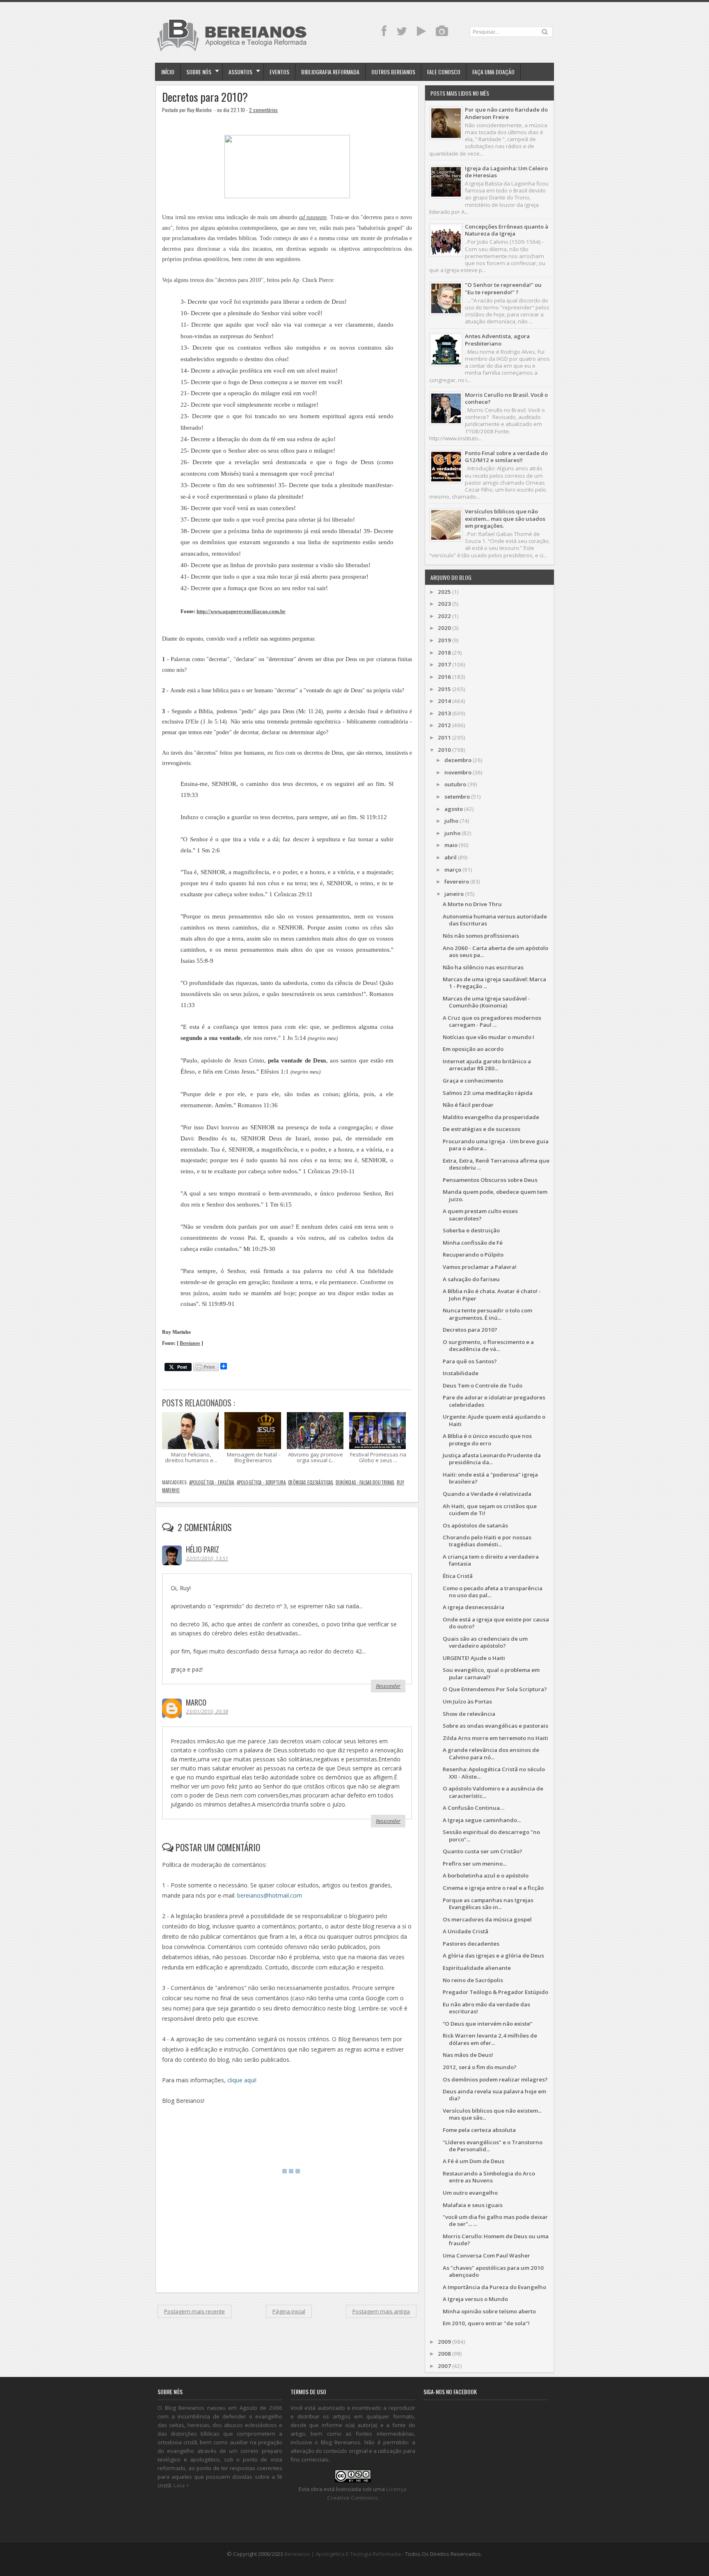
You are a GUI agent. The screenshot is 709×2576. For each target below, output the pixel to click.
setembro (457, 797)
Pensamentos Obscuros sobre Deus (490, 1180)
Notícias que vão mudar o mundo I (488, 1037)
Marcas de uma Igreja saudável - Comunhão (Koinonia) (486, 1002)
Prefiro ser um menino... (475, 1864)
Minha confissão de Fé (473, 1243)
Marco (196, 1702)
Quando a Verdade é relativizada (487, 1494)
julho (451, 821)
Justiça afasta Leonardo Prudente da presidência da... (492, 1459)
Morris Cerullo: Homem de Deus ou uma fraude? (496, 2240)
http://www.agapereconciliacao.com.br (241, 611)
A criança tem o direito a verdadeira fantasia (491, 1560)
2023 (444, 604)
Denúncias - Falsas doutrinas (365, 1482)
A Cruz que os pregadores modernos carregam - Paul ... (492, 1021)
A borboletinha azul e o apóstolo (486, 1875)
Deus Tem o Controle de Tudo (483, 1385)
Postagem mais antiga (381, 2311)
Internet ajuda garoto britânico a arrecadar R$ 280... (487, 1065)
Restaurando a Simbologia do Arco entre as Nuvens (489, 2177)
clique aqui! (242, 2080)
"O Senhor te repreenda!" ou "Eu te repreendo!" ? (503, 288)
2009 (444, 2342)
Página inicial (289, 2311)
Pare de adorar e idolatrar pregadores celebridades (494, 1401)
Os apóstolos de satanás (475, 1525)
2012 (444, 725)
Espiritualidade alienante (477, 1968)
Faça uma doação (493, 72)
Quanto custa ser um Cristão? (483, 1851)
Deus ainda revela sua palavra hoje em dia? (494, 2095)
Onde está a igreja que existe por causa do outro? (496, 1623)
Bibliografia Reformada (330, 72)
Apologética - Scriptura (261, 1482)
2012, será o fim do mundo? (480, 2067)
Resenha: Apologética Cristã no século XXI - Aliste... (494, 1773)
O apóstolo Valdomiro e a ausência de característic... (493, 1792)
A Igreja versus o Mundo (475, 2299)
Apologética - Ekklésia (212, 1482)
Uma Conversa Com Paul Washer (486, 2255)
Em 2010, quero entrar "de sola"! (486, 2323)
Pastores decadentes (471, 1944)
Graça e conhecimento (473, 1081)
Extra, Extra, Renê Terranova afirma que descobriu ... (496, 1164)
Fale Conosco (444, 72)
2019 (444, 640)
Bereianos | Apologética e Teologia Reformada (343, 2554)
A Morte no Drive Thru (472, 904)
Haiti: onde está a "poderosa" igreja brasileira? (490, 1478)
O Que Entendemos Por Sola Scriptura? (495, 1689)
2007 (444, 2366)
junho (452, 833)
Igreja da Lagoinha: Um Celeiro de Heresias (506, 172)
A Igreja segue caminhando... (482, 1820)
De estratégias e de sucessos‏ (481, 1129)
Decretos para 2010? (205, 97)
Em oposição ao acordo (473, 1049)
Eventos (279, 72)
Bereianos (190, 1343)
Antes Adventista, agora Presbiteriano (497, 340)
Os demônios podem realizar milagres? (495, 2079)
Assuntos (240, 72)
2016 (444, 677)
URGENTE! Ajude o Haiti (474, 1658)
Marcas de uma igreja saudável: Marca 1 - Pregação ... (494, 983)
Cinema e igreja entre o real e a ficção (493, 1888)
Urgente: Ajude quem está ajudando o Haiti (494, 1420)
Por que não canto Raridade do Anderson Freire (506, 113)
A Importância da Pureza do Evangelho (494, 2287)
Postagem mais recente (194, 2311)
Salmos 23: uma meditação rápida (488, 1093)
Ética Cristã (458, 1576)
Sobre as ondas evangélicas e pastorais (495, 1726)
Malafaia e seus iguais (473, 2205)
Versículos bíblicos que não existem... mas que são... (492, 2114)
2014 (444, 701)
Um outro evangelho (470, 2193)
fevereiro (457, 882)
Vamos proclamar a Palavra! (480, 1267)
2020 (444, 628)
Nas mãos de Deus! (468, 2055)
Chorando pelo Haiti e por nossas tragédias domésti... (487, 1541)
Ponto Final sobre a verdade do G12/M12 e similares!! (506, 457)
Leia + (181, 2485)
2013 (444, 713)
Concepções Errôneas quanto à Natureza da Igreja (507, 230)
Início (168, 72)
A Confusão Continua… (473, 1808)
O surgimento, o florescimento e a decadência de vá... (488, 1345)
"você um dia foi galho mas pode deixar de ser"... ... (495, 2220)
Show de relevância (469, 1714)
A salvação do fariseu (471, 1279)
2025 (444, 592)
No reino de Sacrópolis (473, 1980)
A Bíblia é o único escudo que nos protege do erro (487, 1439)
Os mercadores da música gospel (487, 1919)
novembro (458, 772)
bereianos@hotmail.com (270, 1895)
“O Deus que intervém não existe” (487, 2024)
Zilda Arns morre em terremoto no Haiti (495, 1738)
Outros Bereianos (393, 72)
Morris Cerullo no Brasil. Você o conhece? (506, 398)
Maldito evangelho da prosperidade (491, 1117)
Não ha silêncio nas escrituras (483, 967)
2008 (444, 2354)
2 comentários (263, 110)
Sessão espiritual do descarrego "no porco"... (491, 1835)
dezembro (458, 760)
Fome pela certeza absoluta (479, 2130)
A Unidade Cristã (465, 1931)
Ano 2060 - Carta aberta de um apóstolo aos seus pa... (495, 951)
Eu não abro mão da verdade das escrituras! (486, 2008)
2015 (444, 689)
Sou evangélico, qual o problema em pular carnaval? (491, 1673)
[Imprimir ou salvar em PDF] (206, 1368)
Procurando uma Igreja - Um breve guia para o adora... (496, 1145)
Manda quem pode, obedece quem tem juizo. (495, 1195)
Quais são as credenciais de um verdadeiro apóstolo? (485, 1642)
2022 (444, 616)
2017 (444, 664)
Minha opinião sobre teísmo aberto (489, 2311)
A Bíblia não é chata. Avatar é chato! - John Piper (492, 1295)
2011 (444, 737)
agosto (454, 809)
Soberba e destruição (471, 1230)
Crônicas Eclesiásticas (310, 1482)
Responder (388, 1686)
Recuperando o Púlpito (473, 1255)
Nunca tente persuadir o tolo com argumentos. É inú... (487, 1314)
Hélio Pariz (202, 1549)
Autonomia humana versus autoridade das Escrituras (495, 920)
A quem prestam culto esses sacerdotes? (480, 1215)
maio (451, 845)
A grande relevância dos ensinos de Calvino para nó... (491, 1753)
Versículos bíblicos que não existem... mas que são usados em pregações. (505, 519)
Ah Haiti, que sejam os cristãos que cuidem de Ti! (490, 1510)
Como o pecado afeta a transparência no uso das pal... (493, 1592)
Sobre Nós (199, 72)
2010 (444, 750)
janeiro (454, 894)
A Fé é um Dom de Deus (473, 2161)
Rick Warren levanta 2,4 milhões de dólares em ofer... (490, 2039)
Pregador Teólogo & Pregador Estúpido (495, 1992)
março (453, 870)
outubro (455, 784)
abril (451, 857)
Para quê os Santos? (470, 1361)
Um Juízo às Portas (467, 1701)
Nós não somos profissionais (481, 936)
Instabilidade (461, 1373)
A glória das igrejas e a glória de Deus (493, 1955)
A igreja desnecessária (473, 1607)
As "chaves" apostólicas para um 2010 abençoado (493, 2271)
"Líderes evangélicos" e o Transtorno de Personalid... (493, 2146)
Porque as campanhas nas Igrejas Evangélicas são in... (488, 1904)
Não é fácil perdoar (468, 1105)
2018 (444, 653)
